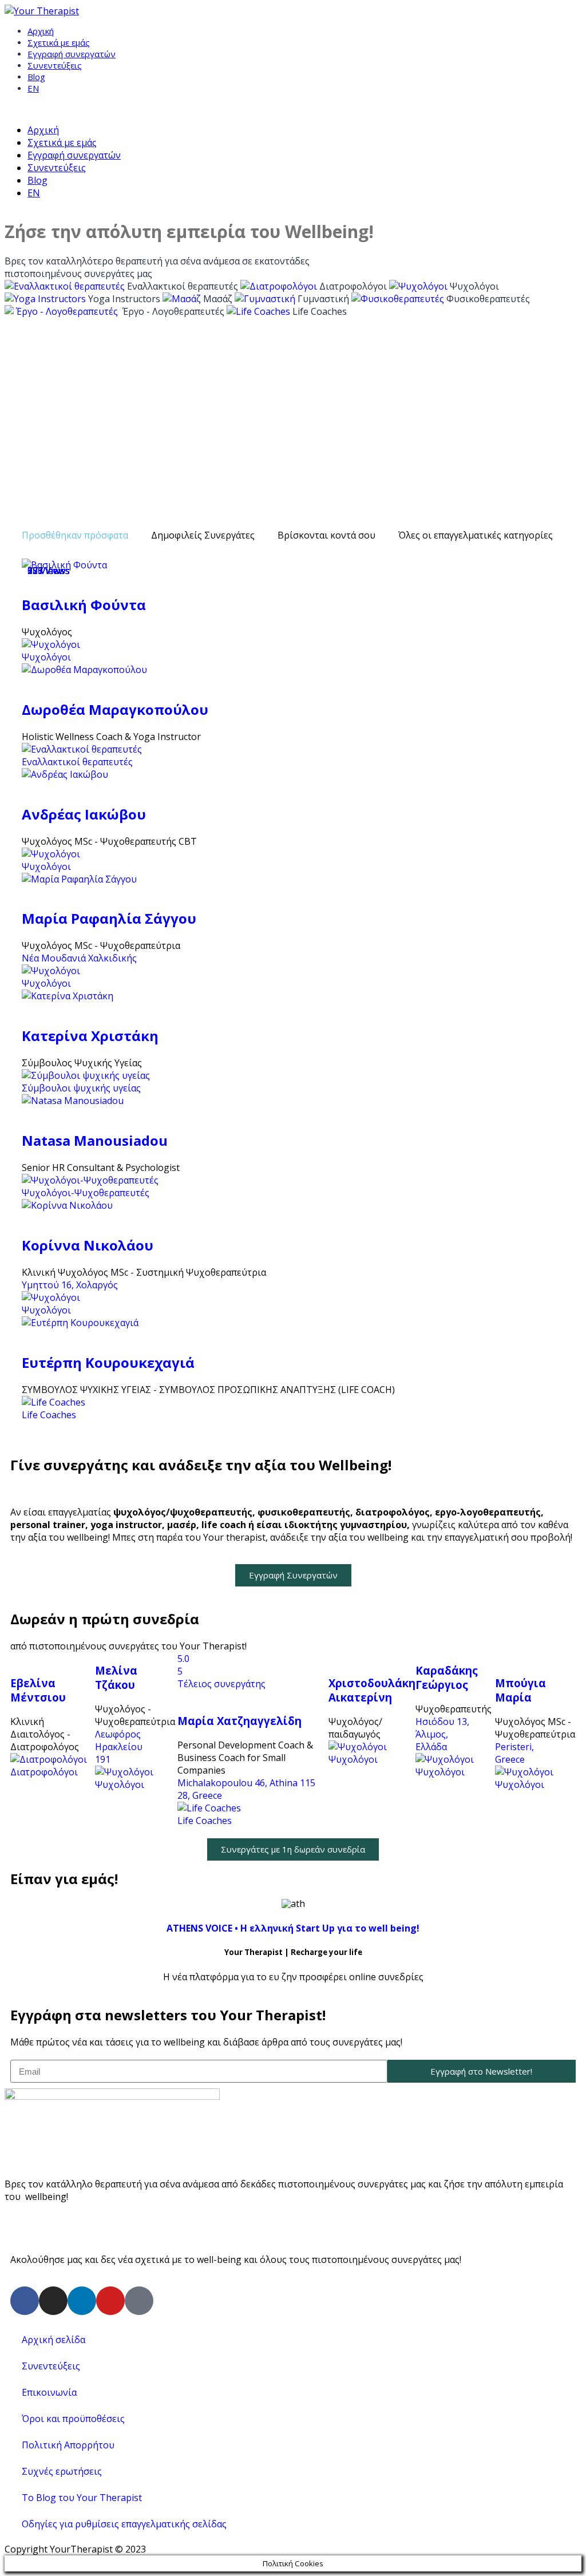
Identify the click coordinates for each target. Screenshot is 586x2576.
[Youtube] (110, 2301)
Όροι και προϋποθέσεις (73, 2419)
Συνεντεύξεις (55, 65)
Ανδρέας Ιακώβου (84, 814)
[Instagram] (53, 2301)
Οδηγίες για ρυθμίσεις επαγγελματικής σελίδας (124, 2524)
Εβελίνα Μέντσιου (38, 1690)
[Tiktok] (139, 2301)
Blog (36, 77)
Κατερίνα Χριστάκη (90, 1036)
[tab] (75, 535)
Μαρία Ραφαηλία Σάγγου (109, 918)
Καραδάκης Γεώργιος (447, 1677)
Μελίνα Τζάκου (116, 1677)
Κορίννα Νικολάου (88, 1245)
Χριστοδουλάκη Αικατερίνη (372, 1690)
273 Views (49, 571)
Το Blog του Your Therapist (82, 2498)
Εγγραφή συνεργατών (72, 54)
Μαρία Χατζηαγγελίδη (239, 1721)
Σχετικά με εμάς (59, 42)
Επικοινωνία (49, 2392)
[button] (293, 1575)
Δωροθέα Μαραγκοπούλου (115, 709)
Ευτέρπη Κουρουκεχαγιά (108, 1362)
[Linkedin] (82, 2301)
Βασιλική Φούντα (84, 605)
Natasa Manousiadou (95, 1140)
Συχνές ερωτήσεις (62, 2471)
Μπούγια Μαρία (520, 1690)
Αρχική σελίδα (54, 2340)
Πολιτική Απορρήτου (68, 2445)
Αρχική (41, 31)
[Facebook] (25, 2301)
